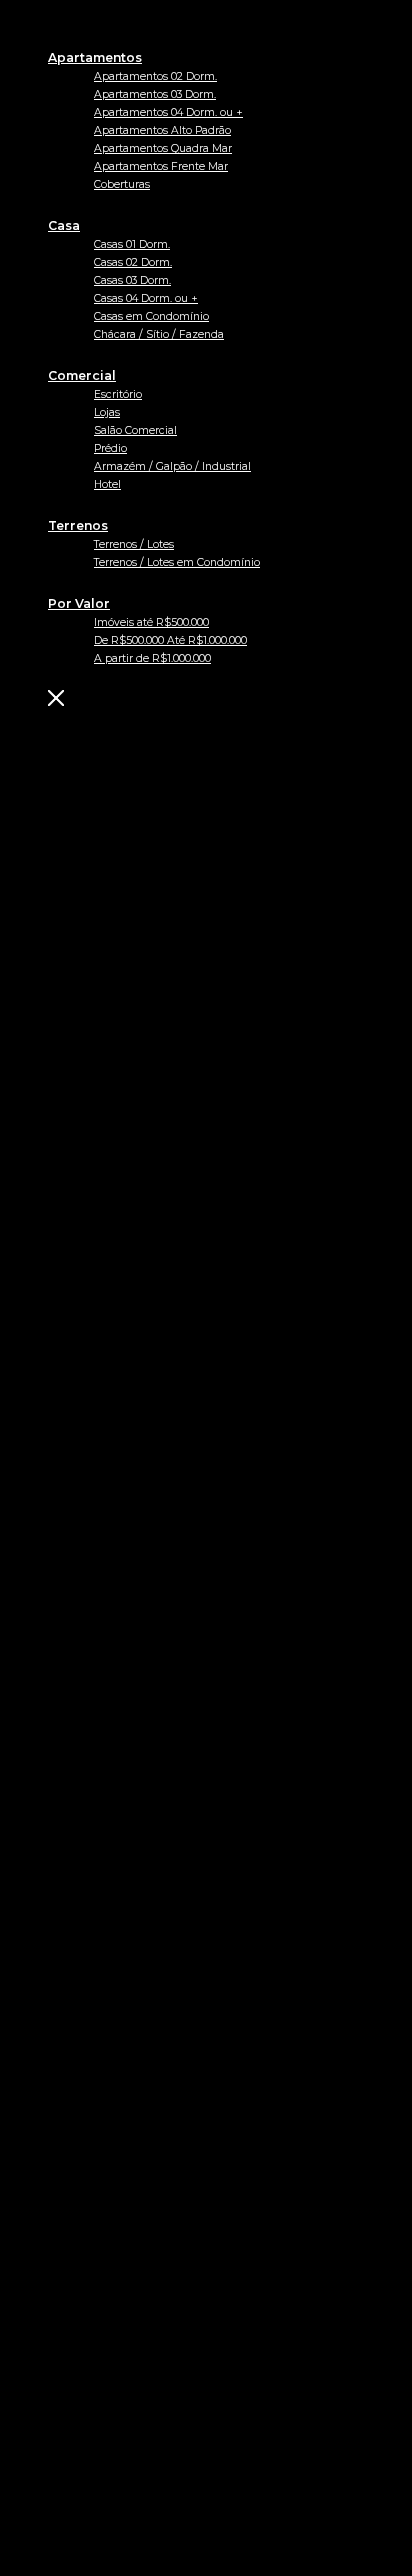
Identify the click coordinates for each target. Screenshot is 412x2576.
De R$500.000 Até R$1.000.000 (170, 640)
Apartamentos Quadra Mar (163, 148)
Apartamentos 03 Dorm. (155, 94)
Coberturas (122, 184)
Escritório (118, 394)
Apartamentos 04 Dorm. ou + (168, 112)
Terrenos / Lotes (134, 544)
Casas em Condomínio (151, 316)
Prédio (110, 448)
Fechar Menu (157, 698)
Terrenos (78, 525)
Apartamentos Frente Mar (161, 166)
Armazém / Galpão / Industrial (172, 466)
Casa (64, 225)
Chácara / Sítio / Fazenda (159, 334)
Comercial (82, 375)
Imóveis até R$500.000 (151, 622)
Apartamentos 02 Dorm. (155, 76)
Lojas (107, 412)
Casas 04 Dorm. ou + (146, 298)
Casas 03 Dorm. (132, 280)
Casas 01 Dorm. (132, 244)
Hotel (107, 484)
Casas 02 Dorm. (133, 262)
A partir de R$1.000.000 (152, 658)
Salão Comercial (135, 430)
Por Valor (79, 603)
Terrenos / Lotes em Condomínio (177, 562)
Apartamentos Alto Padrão (162, 130)
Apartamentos (95, 57)
